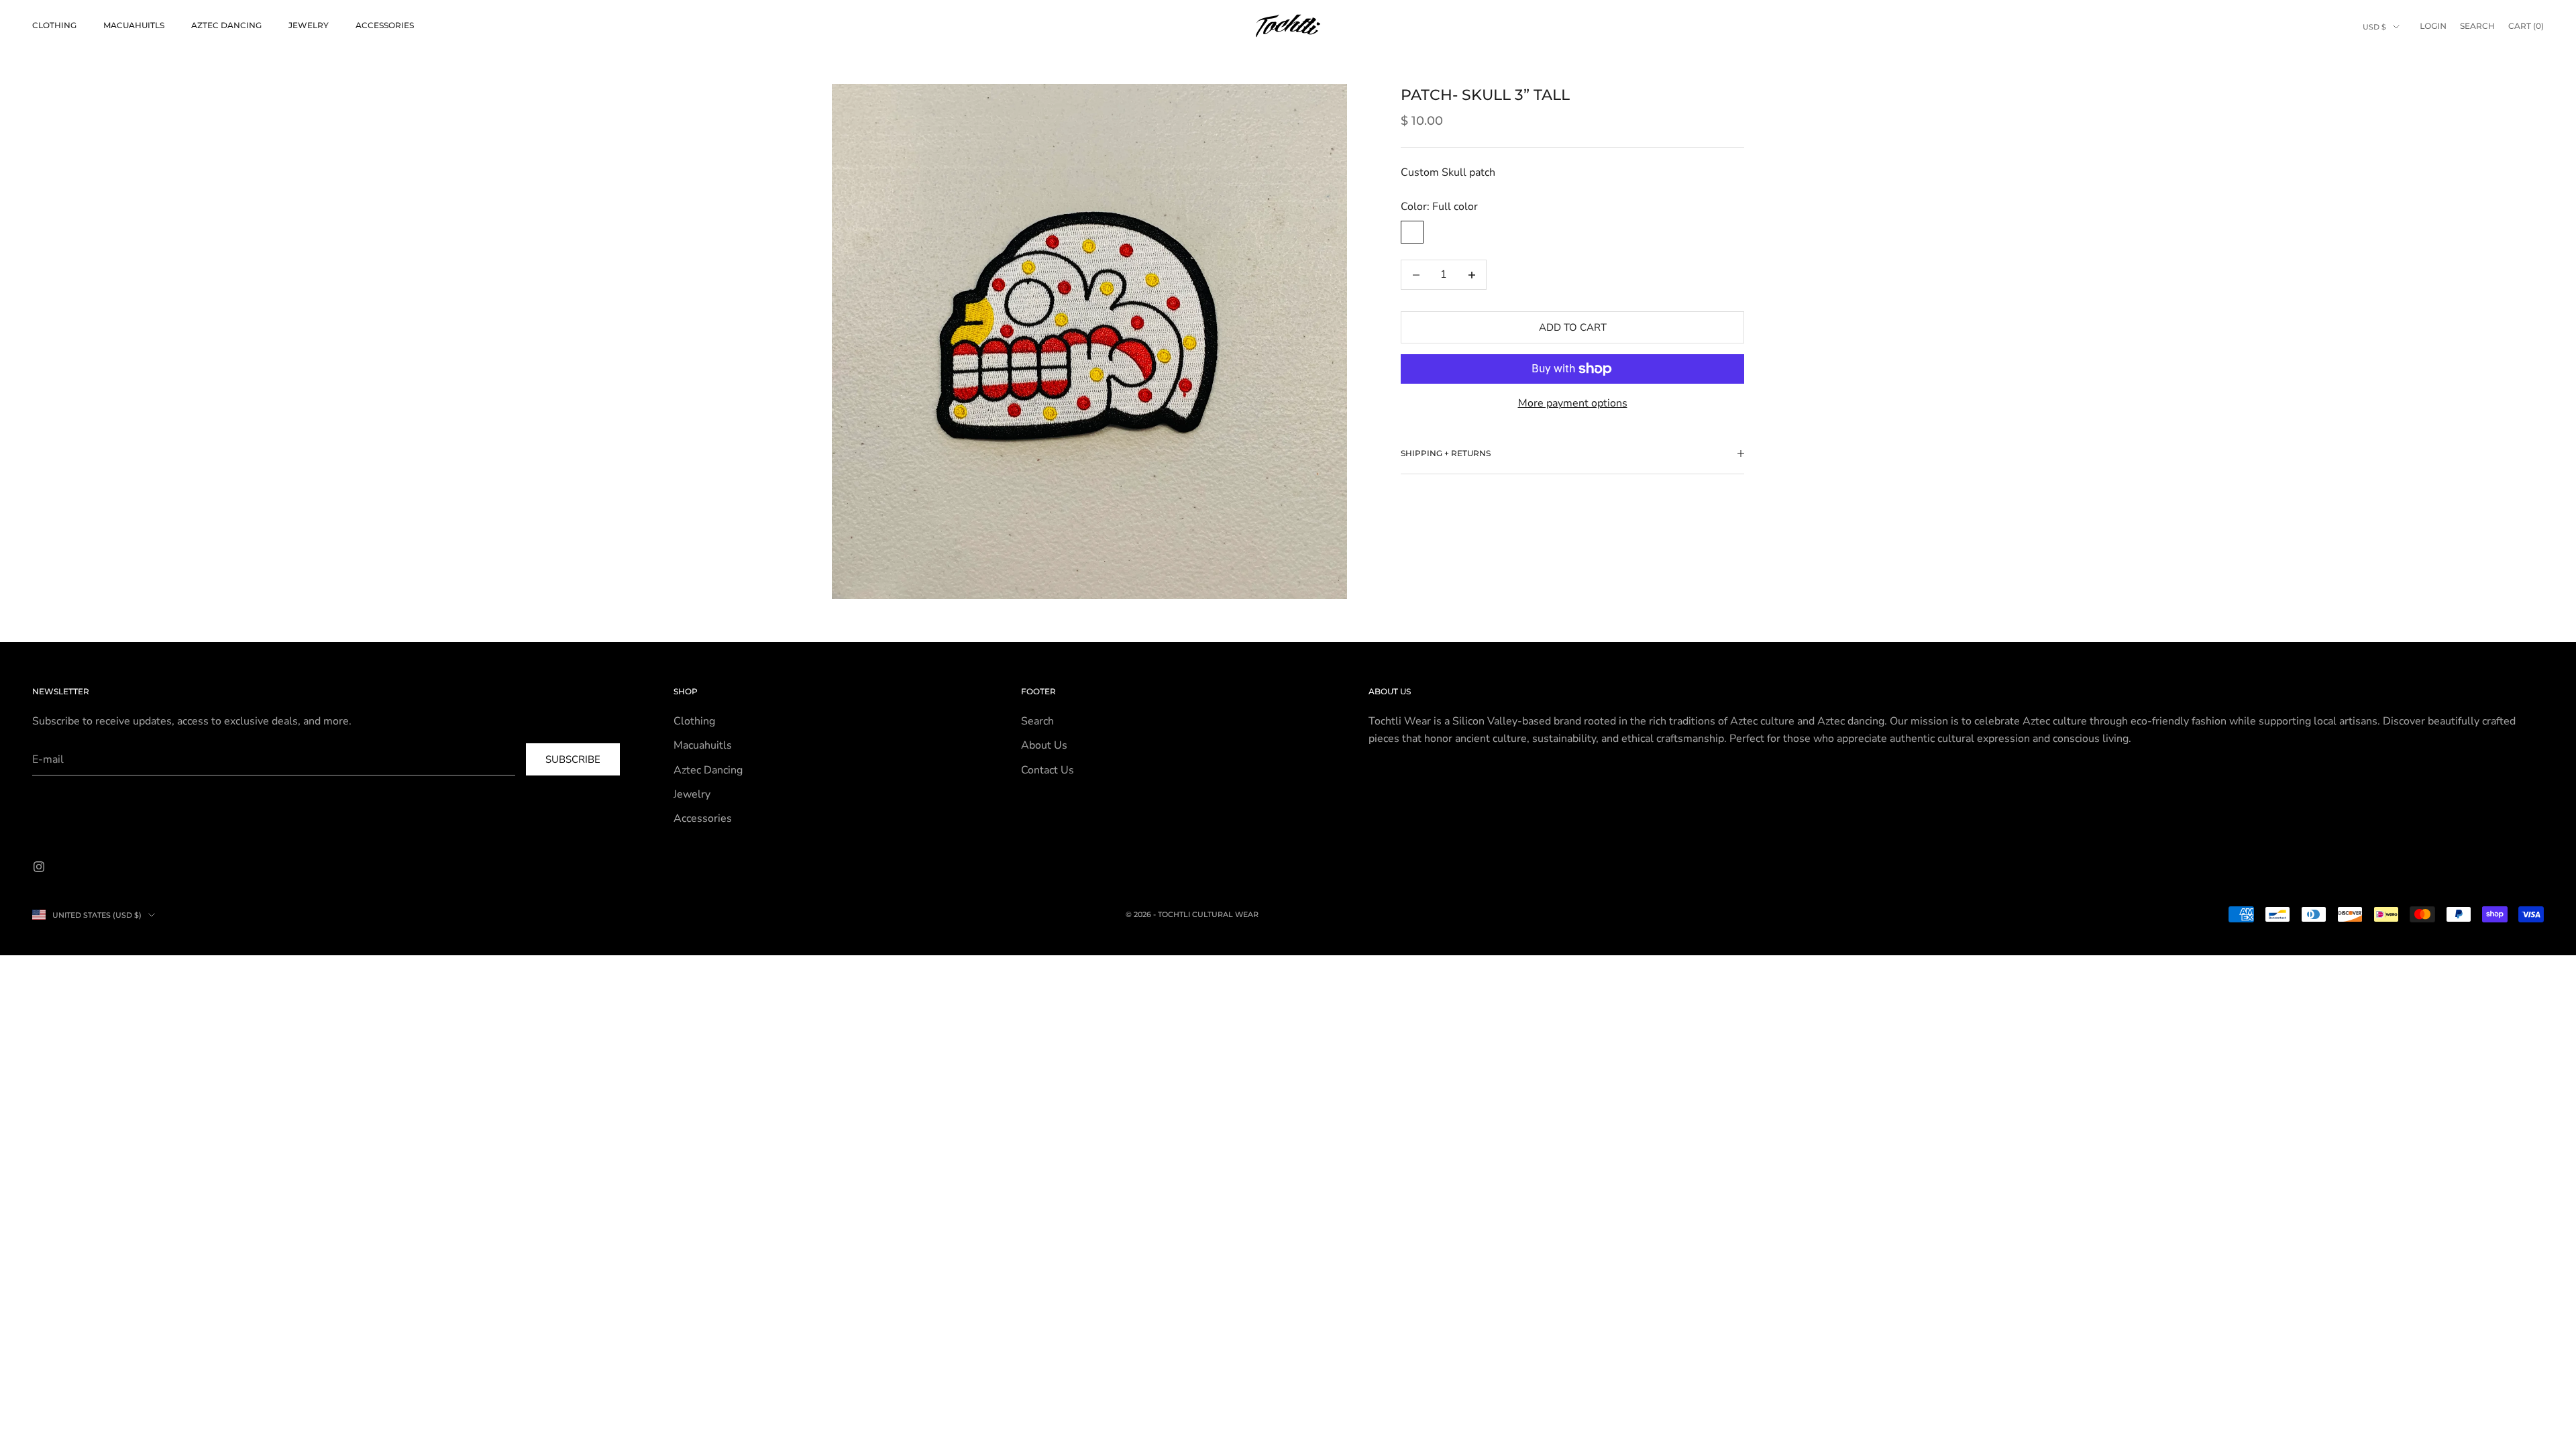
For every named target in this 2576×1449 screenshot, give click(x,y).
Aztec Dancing (226, 25)
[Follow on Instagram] (39, 867)
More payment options (1573, 403)
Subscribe (573, 759)
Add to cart (1573, 327)
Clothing (54, 25)
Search (1037, 721)
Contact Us (1048, 770)
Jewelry (309, 25)
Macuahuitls (134, 25)
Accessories (385, 25)
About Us (1044, 745)
